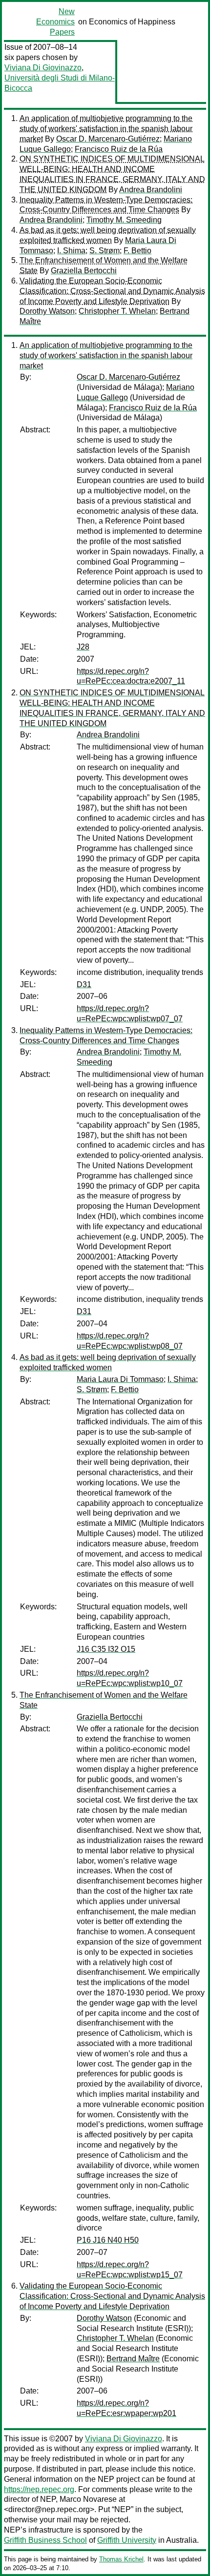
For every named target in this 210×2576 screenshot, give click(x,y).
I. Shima (71, 251)
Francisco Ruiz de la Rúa (119, 149)
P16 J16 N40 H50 (108, 2240)
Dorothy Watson (47, 311)
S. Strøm (105, 251)
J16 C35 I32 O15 (106, 1649)
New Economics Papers (55, 22)
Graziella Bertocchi (84, 271)
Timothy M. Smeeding (124, 220)
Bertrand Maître (133, 2359)
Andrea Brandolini (151, 190)
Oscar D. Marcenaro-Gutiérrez (108, 139)
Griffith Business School (45, 2540)
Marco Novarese (88, 2499)
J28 (83, 647)
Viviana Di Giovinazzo (43, 68)
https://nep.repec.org (39, 2489)
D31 (84, 984)
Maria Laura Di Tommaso (120, 1379)
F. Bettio (137, 251)
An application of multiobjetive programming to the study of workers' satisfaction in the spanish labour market (106, 129)
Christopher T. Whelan (117, 311)
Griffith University (127, 2540)
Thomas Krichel (121, 2559)
